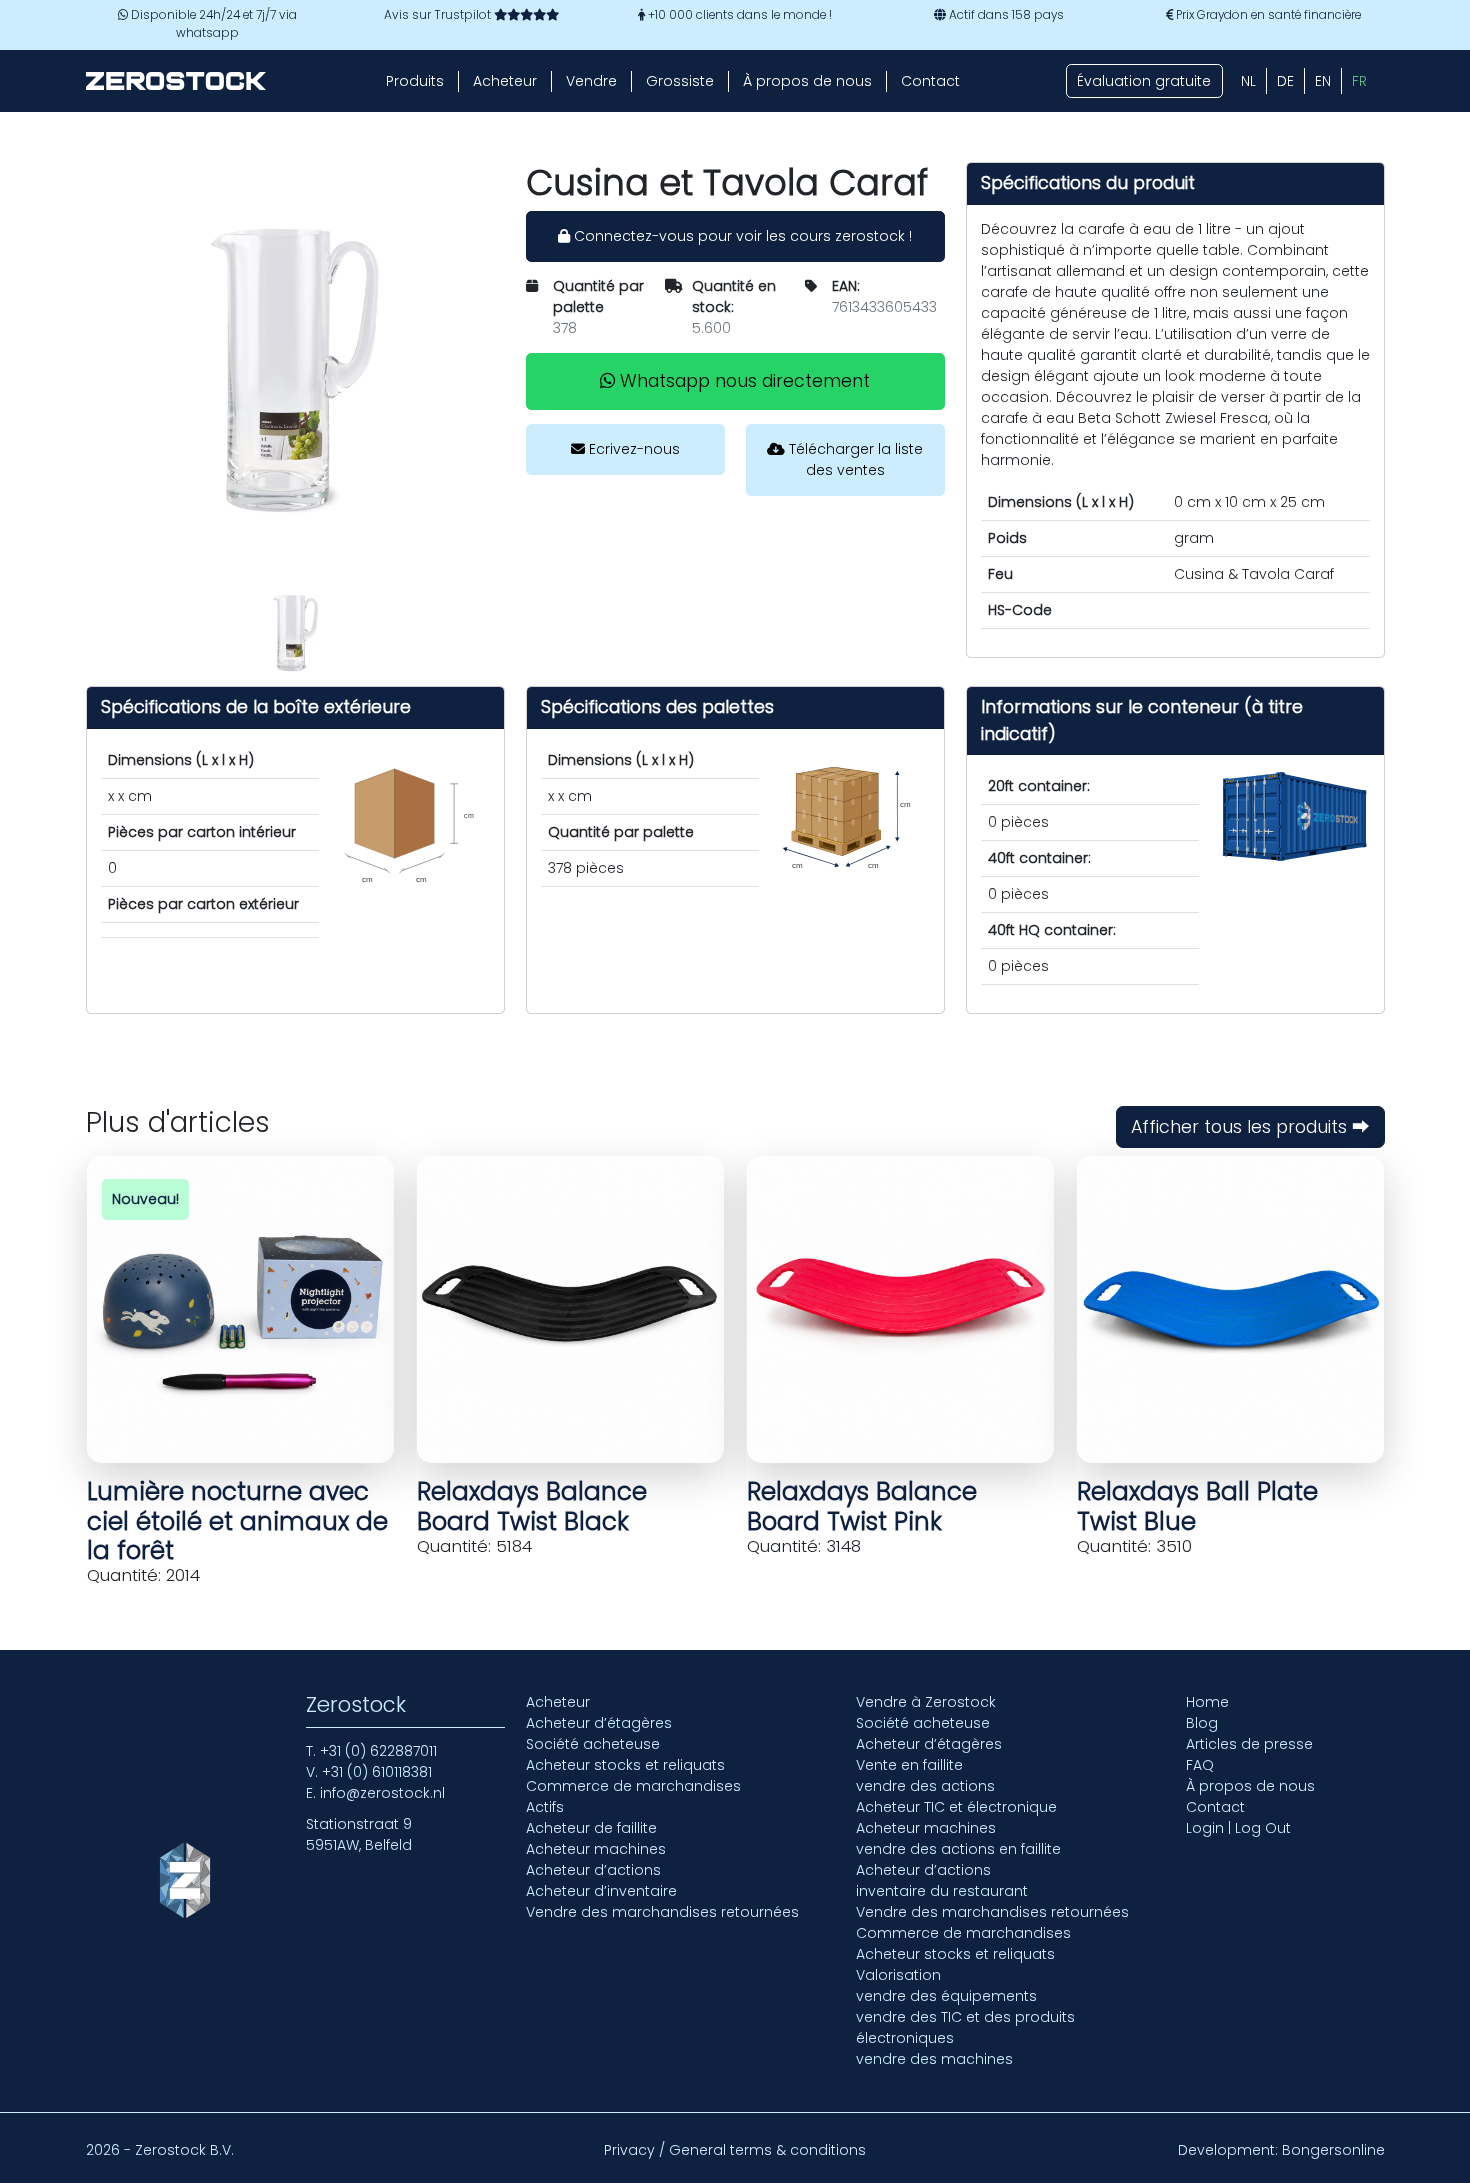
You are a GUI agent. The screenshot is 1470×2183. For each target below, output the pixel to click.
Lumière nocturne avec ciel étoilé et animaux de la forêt (237, 1521)
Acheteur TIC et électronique (956, 1807)
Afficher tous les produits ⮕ (1250, 1127)
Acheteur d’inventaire (601, 1891)
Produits (415, 81)
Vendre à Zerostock (926, 1702)
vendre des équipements (946, 1996)
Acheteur (505, 81)
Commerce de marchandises (633, 1786)
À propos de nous (807, 81)
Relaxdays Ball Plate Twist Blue (1197, 1506)
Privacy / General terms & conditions (735, 2150)
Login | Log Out (1238, 1828)
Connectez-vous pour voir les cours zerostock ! (741, 236)
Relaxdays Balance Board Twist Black (532, 1506)
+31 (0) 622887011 (378, 1751)
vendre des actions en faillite (958, 1849)
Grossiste (680, 81)
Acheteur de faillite (591, 1828)
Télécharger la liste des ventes (854, 459)
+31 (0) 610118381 (377, 1772)
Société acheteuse (593, 1744)
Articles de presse (1249, 1744)
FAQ (1200, 1765)
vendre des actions (925, 1786)
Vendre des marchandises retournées (662, 1912)
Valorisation (898, 1975)
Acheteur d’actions (593, 1870)
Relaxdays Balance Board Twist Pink (862, 1506)
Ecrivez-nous (632, 449)
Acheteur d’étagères (599, 1723)
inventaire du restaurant (942, 1891)
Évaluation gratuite (1144, 81)
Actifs (545, 1807)
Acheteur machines (596, 1849)
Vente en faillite (909, 1765)
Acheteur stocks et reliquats (625, 1765)
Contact (930, 81)
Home (1207, 1702)
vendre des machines (934, 2059)
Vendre (591, 81)
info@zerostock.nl (382, 1793)
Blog (1202, 1723)
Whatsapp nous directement (742, 381)
